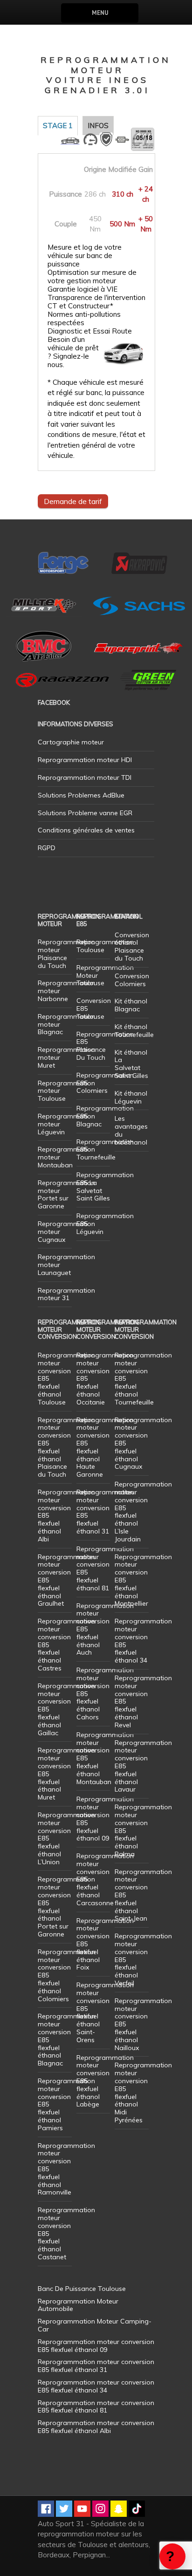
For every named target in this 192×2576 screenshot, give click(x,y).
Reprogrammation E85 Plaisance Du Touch (105, 1046)
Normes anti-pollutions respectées (84, 319)
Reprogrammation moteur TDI (85, 777)
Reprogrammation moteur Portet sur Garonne (66, 1194)
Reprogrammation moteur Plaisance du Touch (66, 954)
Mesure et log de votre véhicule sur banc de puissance (85, 256)
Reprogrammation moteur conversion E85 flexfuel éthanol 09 (105, 1819)
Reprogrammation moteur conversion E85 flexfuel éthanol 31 (105, 1512)
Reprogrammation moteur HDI (85, 760)
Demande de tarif (73, 501)
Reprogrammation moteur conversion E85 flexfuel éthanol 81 (105, 1568)
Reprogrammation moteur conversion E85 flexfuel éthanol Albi (96, 2427)
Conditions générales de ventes (86, 830)
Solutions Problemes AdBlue (81, 795)
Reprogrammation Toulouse (105, 946)
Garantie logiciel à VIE (82, 289)
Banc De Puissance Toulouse (82, 2289)
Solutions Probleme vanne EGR (85, 813)
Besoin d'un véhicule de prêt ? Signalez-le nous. (73, 352)
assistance (172, 2556)
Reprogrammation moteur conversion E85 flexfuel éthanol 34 (143, 1641)
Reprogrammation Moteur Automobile (78, 2305)
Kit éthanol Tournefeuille (134, 1031)
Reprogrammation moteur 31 (66, 1294)
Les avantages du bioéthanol (131, 1130)
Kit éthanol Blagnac (131, 1005)
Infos (98, 126)
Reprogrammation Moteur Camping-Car (95, 2325)
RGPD (47, 848)
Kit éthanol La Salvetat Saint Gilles (131, 1064)
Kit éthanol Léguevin (131, 1097)
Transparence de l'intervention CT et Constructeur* (96, 302)
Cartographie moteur (71, 742)
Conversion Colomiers (132, 980)
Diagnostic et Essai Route (90, 331)
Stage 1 (58, 126)
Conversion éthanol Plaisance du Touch (132, 947)
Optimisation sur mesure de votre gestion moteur (92, 277)
